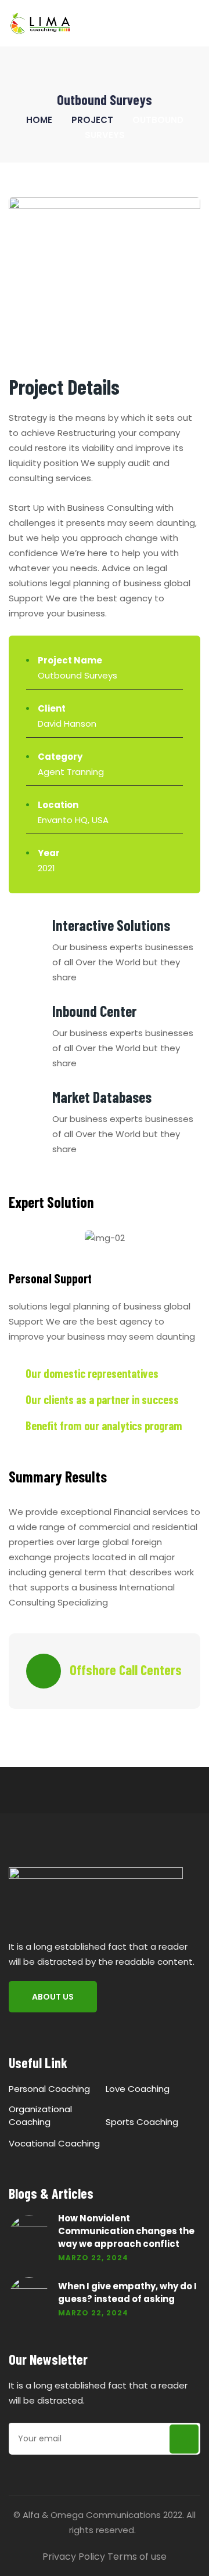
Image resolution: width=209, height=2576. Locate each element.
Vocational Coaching (54, 2143)
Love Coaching (138, 2089)
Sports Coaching (142, 2122)
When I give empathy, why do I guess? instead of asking (127, 2292)
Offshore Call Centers (126, 1670)
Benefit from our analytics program (104, 1426)
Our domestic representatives (92, 1373)
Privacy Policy (74, 2557)
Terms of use (137, 2557)
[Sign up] (184, 2439)
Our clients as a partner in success (102, 1399)
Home (39, 120)
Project (92, 120)
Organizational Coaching (40, 2115)
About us (53, 1997)
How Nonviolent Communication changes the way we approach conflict (126, 2231)
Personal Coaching (49, 2089)
